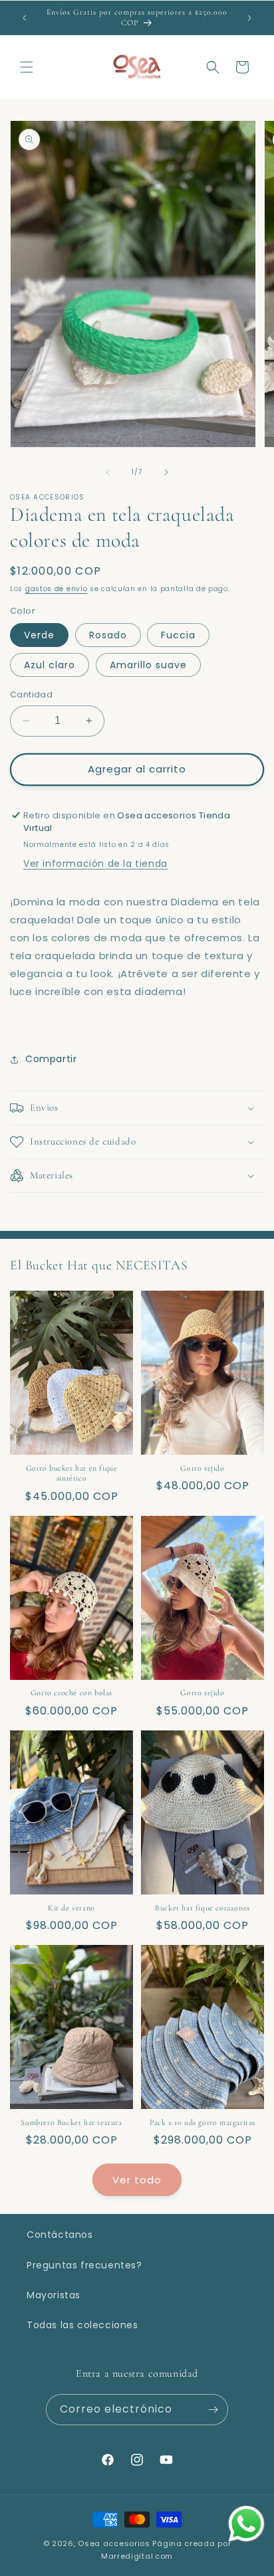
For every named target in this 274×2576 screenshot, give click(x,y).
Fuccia (178, 635)
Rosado (108, 635)
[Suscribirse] (213, 2410)
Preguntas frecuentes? (84, 2265)
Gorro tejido (202, 1468)
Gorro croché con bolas (71, 1693)
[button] (27, 67)
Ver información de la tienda (95, 864)
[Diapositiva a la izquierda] (108, 472)
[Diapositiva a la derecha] (166, 472)
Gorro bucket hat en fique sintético (72, 1473)
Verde (39, 635)
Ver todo (137, 2180)
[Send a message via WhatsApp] (246, 2524)
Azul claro (50, 665)
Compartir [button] (51, 1059)
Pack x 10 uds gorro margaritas (203, 2122)
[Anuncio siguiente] (249, 18)
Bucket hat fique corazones (203, 1908)
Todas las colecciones (82, 2325)
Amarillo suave (148, 665)
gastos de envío (57, 589)
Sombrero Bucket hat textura (71, 2122)
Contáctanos (60, 2235)
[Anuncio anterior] (25, 18)
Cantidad (31, 694)
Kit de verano (71, 1908)
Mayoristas (54, 2295)
